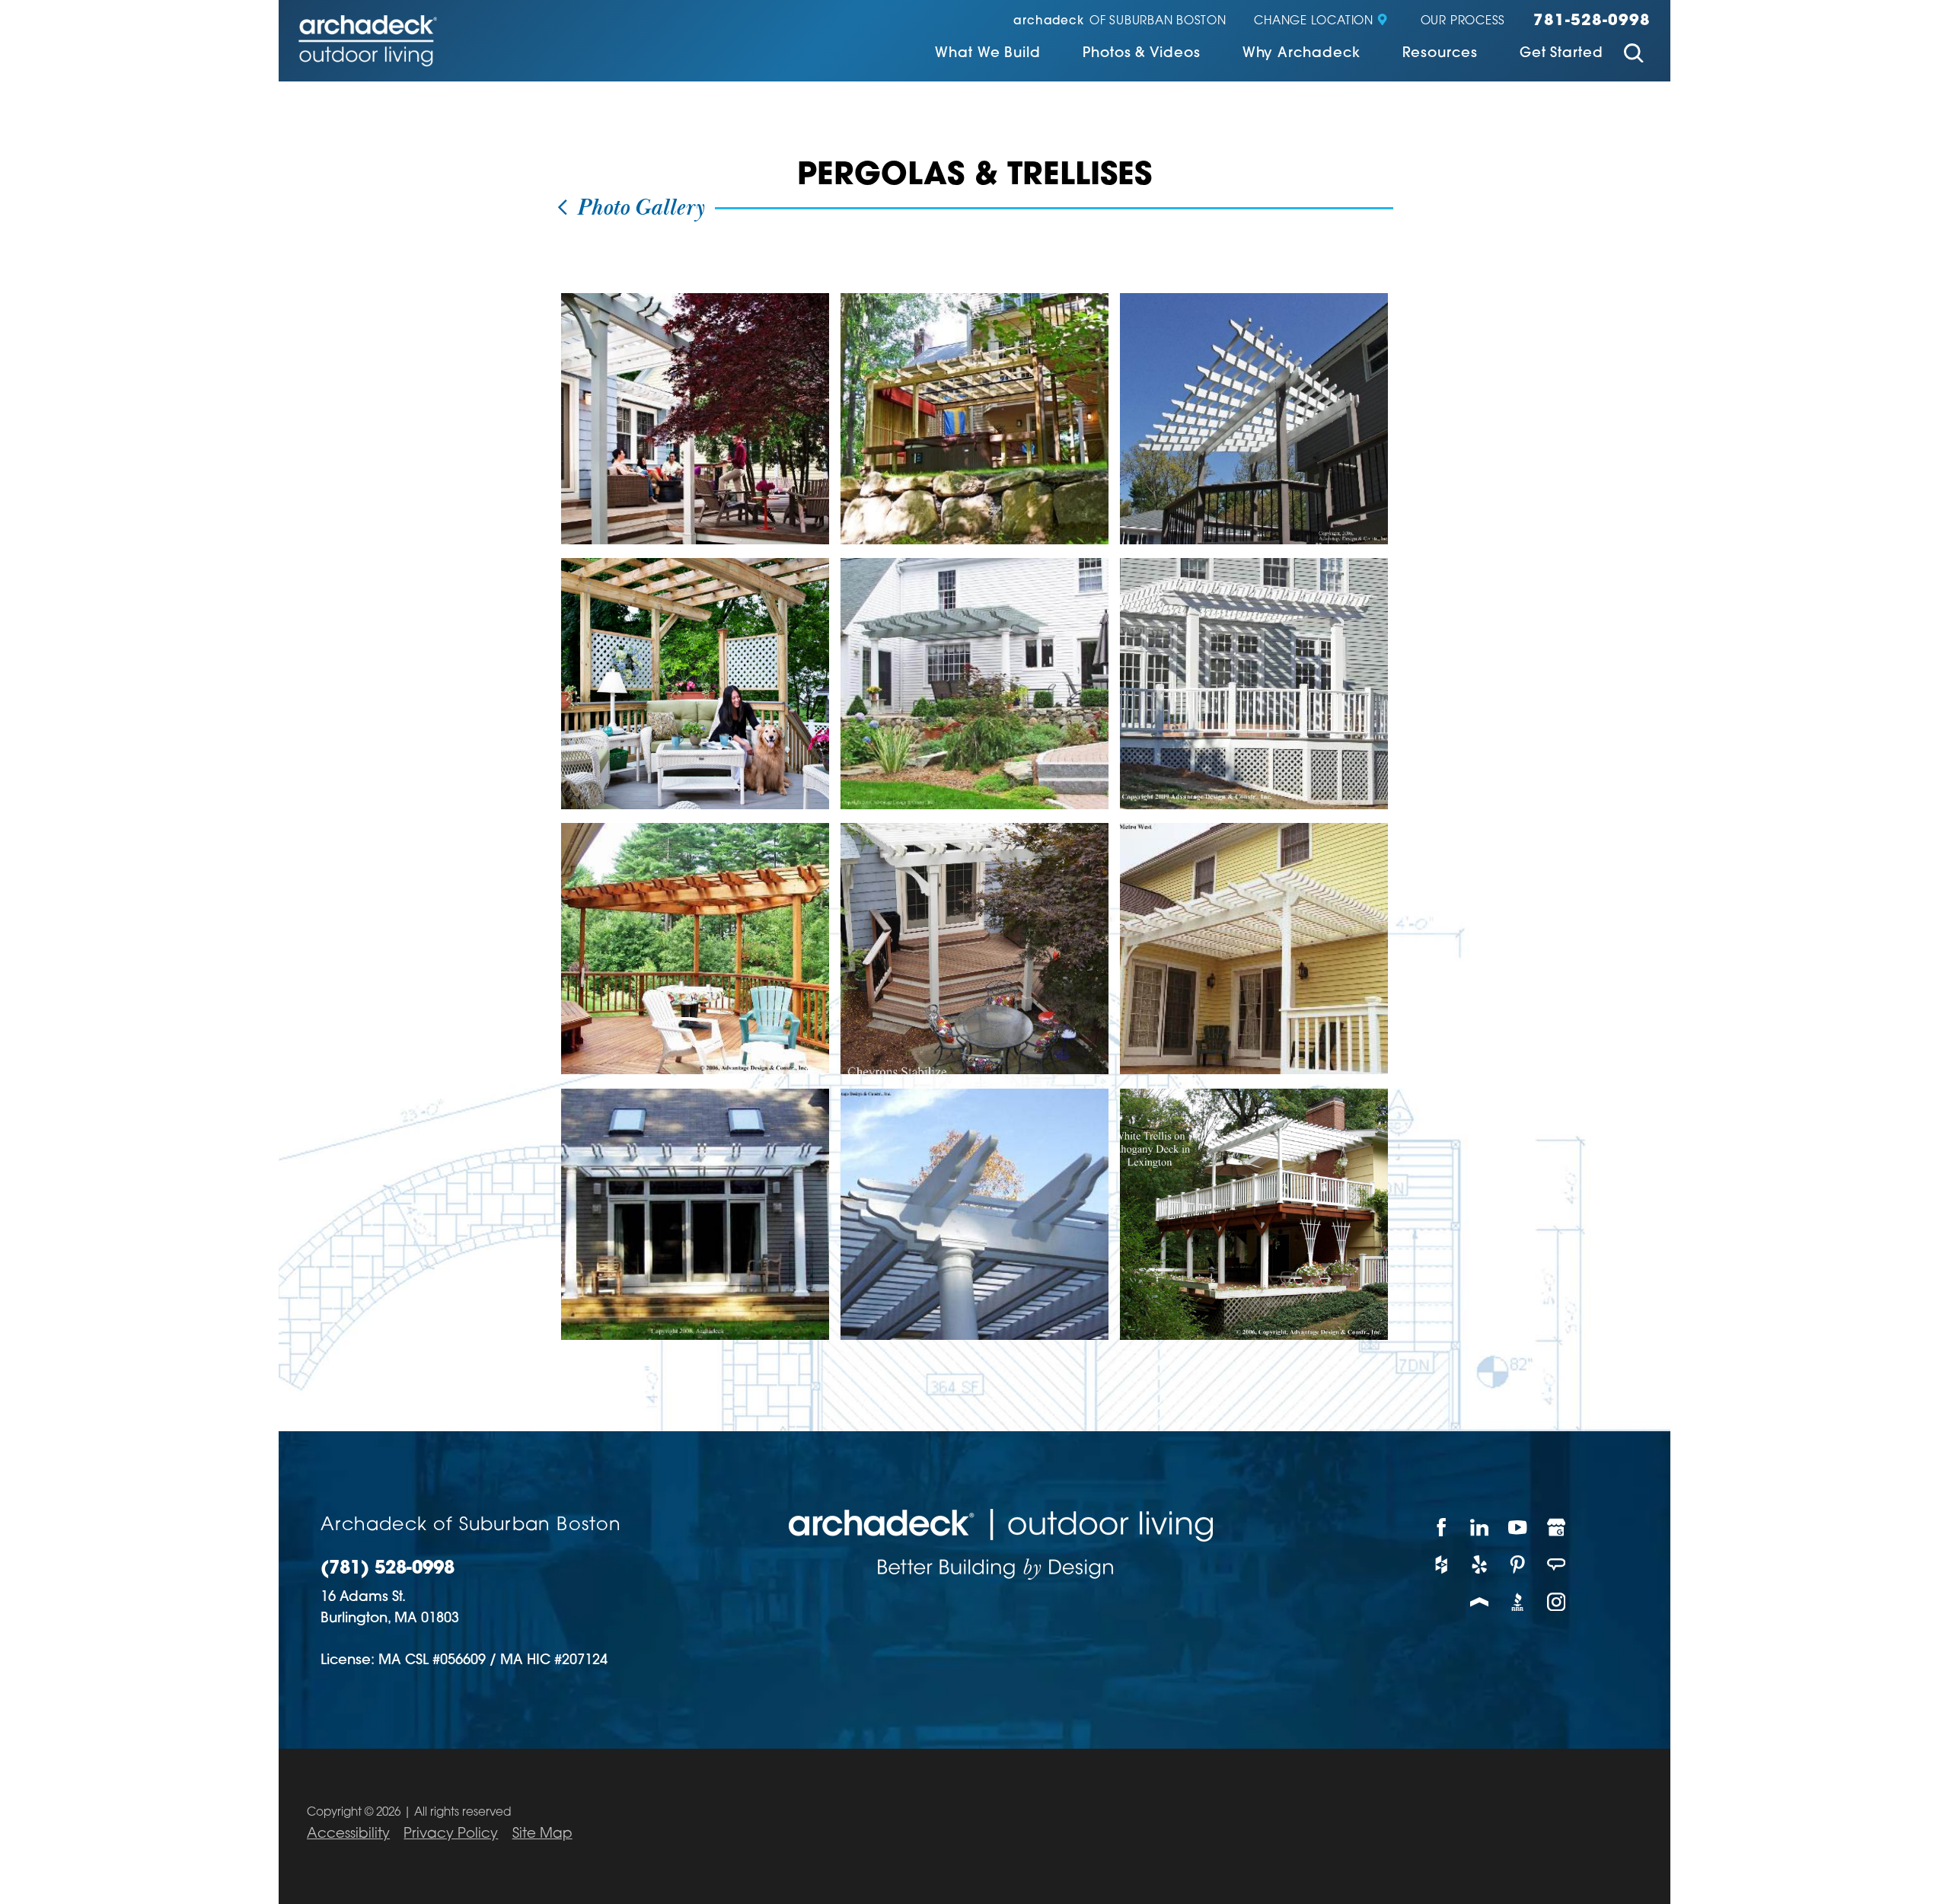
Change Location (1313, 22)
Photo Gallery (638, 209)
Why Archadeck (1301, 54)
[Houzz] (1441, 1565)
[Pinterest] (1518, 1565)
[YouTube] (1518, 1528)
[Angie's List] (1557, 1565)
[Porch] (1480, 1601)
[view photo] (695, 419)
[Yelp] (1480, 1565)
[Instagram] (1557, 1601)
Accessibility (348, 1834)
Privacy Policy (451, 1834)
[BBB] (1518, 1601)
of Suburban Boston (1120, 22)
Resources (1440, 54)
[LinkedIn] (1480, 1528)
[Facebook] (1441, 1528)
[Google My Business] (1557, 1528)
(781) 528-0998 (388, 1569)
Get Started (1561, 54)
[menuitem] (988, 55)
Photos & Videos (1142, 54)
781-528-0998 (1592, 21)
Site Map (542, 1834)
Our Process (1463, 22)
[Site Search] (1634, 56)
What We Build (988, 54)
